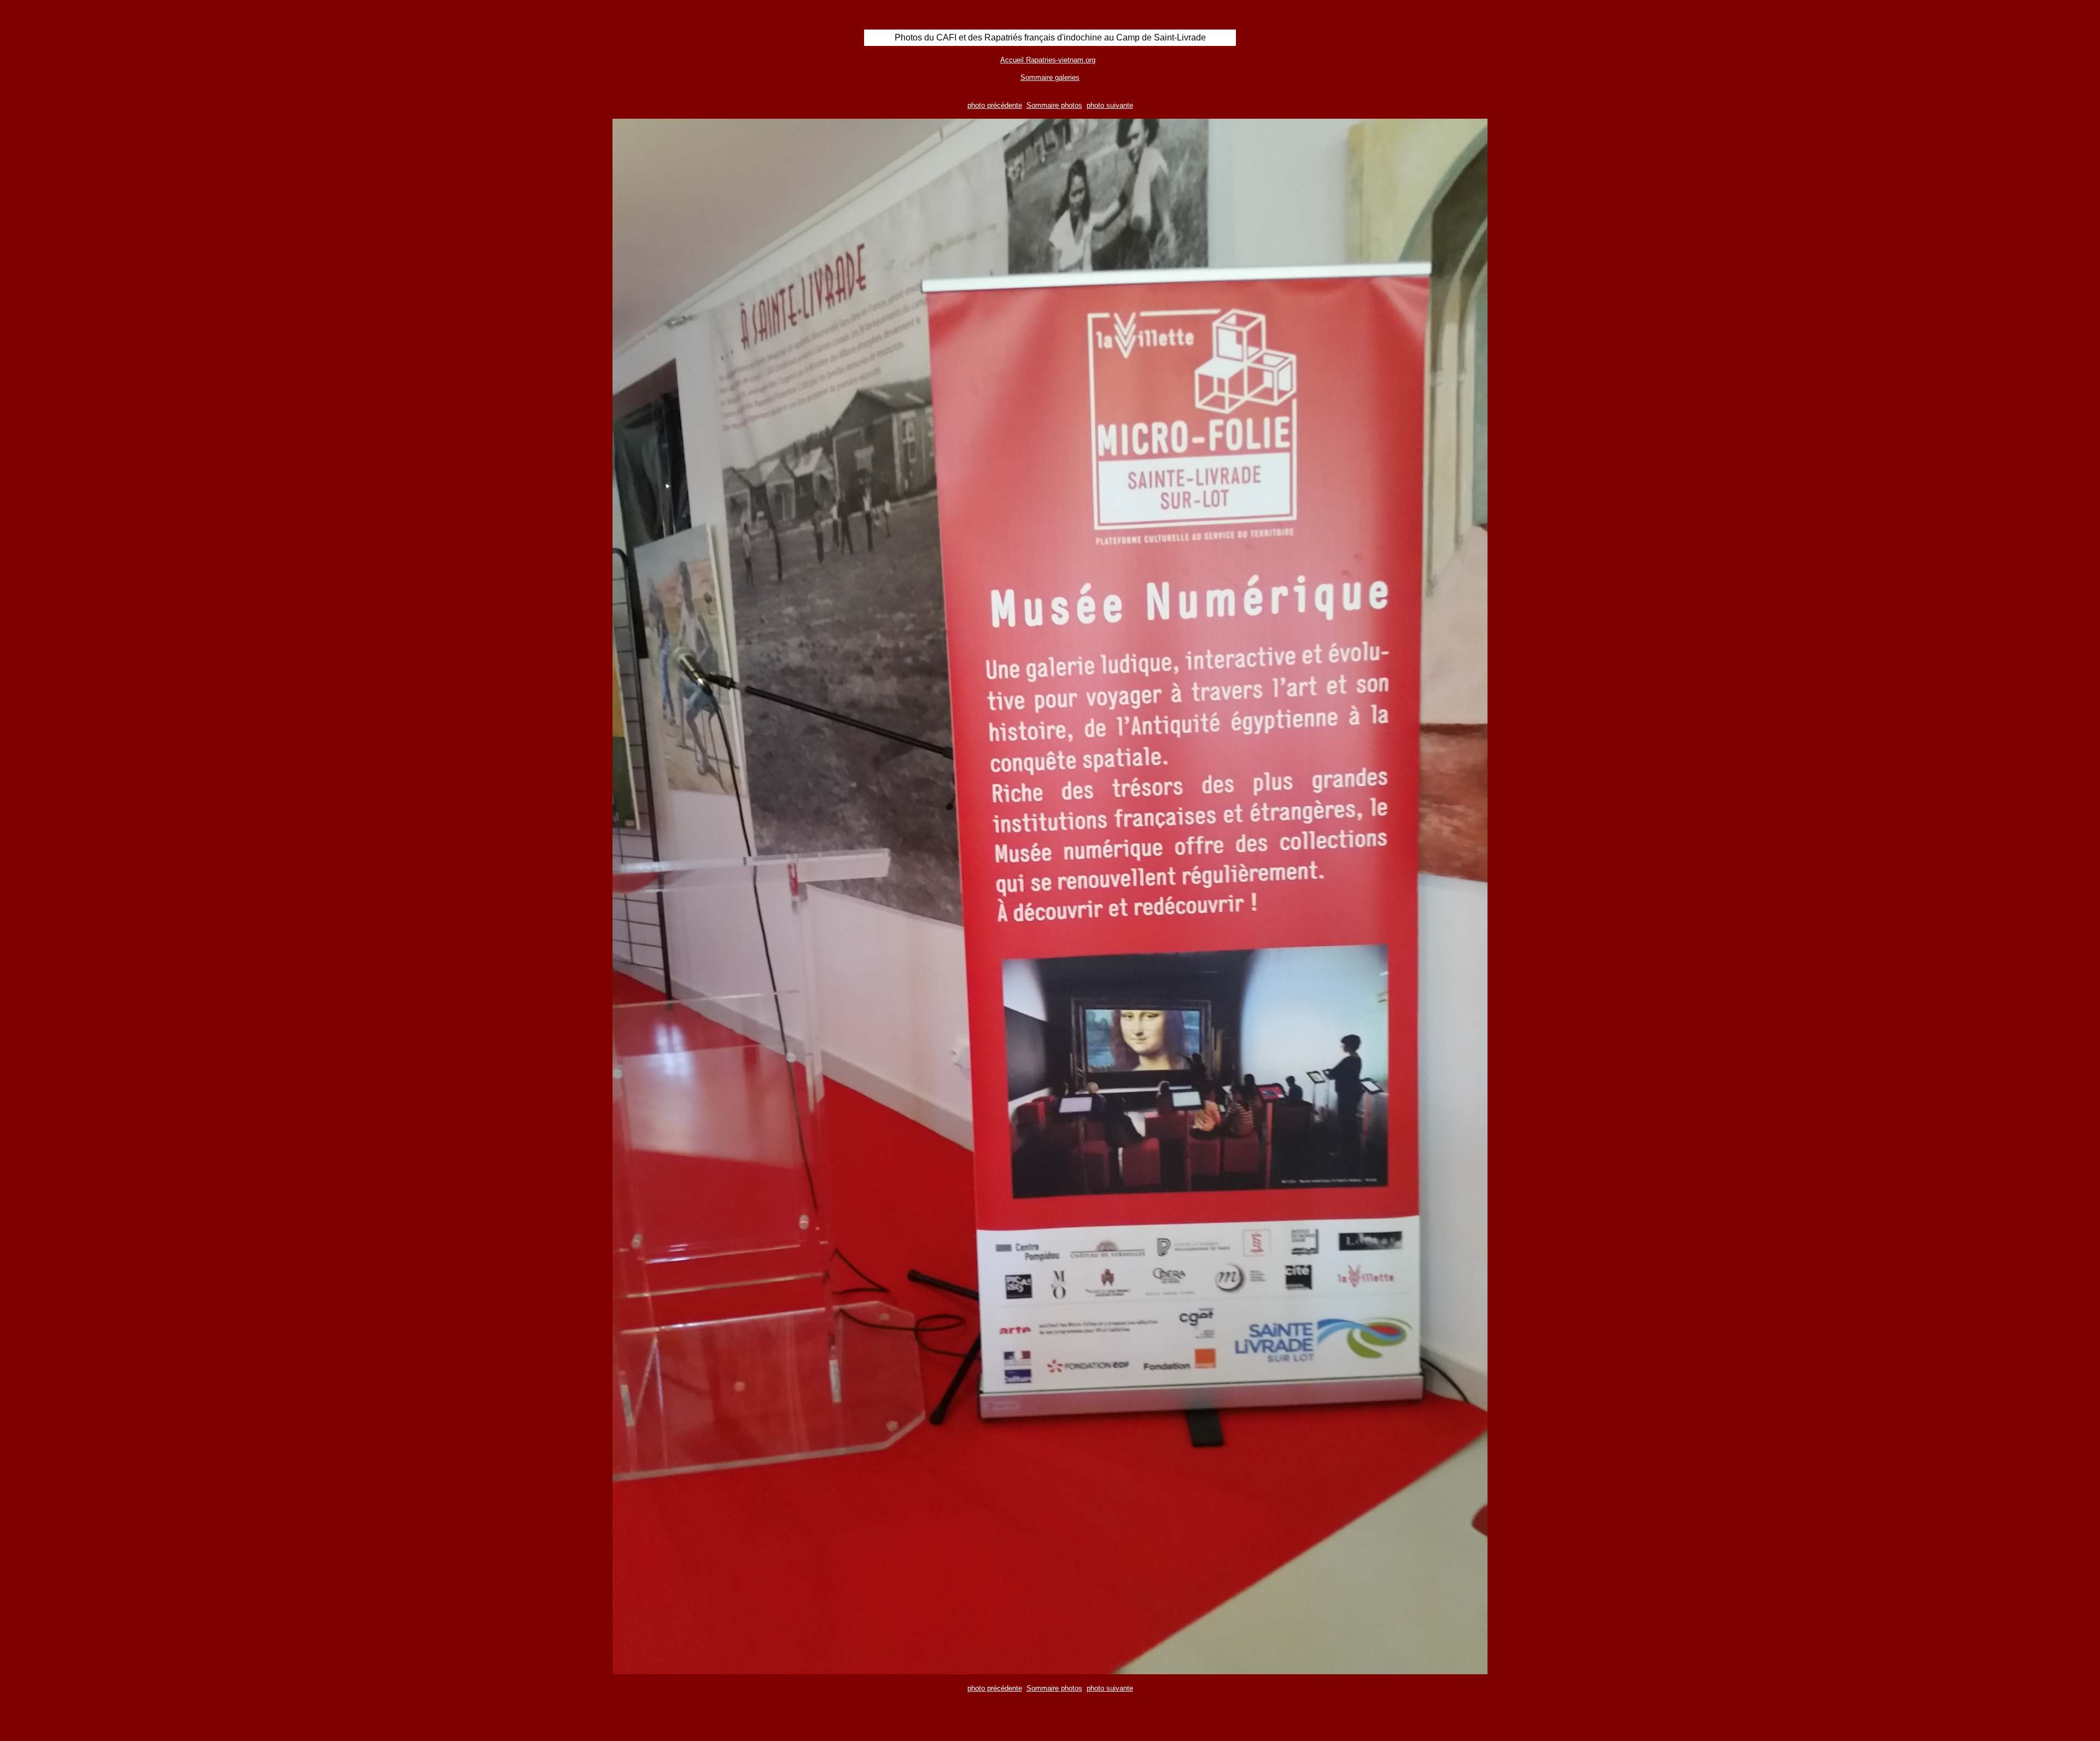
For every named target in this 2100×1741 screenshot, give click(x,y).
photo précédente (995, 105)
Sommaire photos (1054, 105)
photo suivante (1110, 105)
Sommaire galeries (1050, 77)
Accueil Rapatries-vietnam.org (1048, 60)
